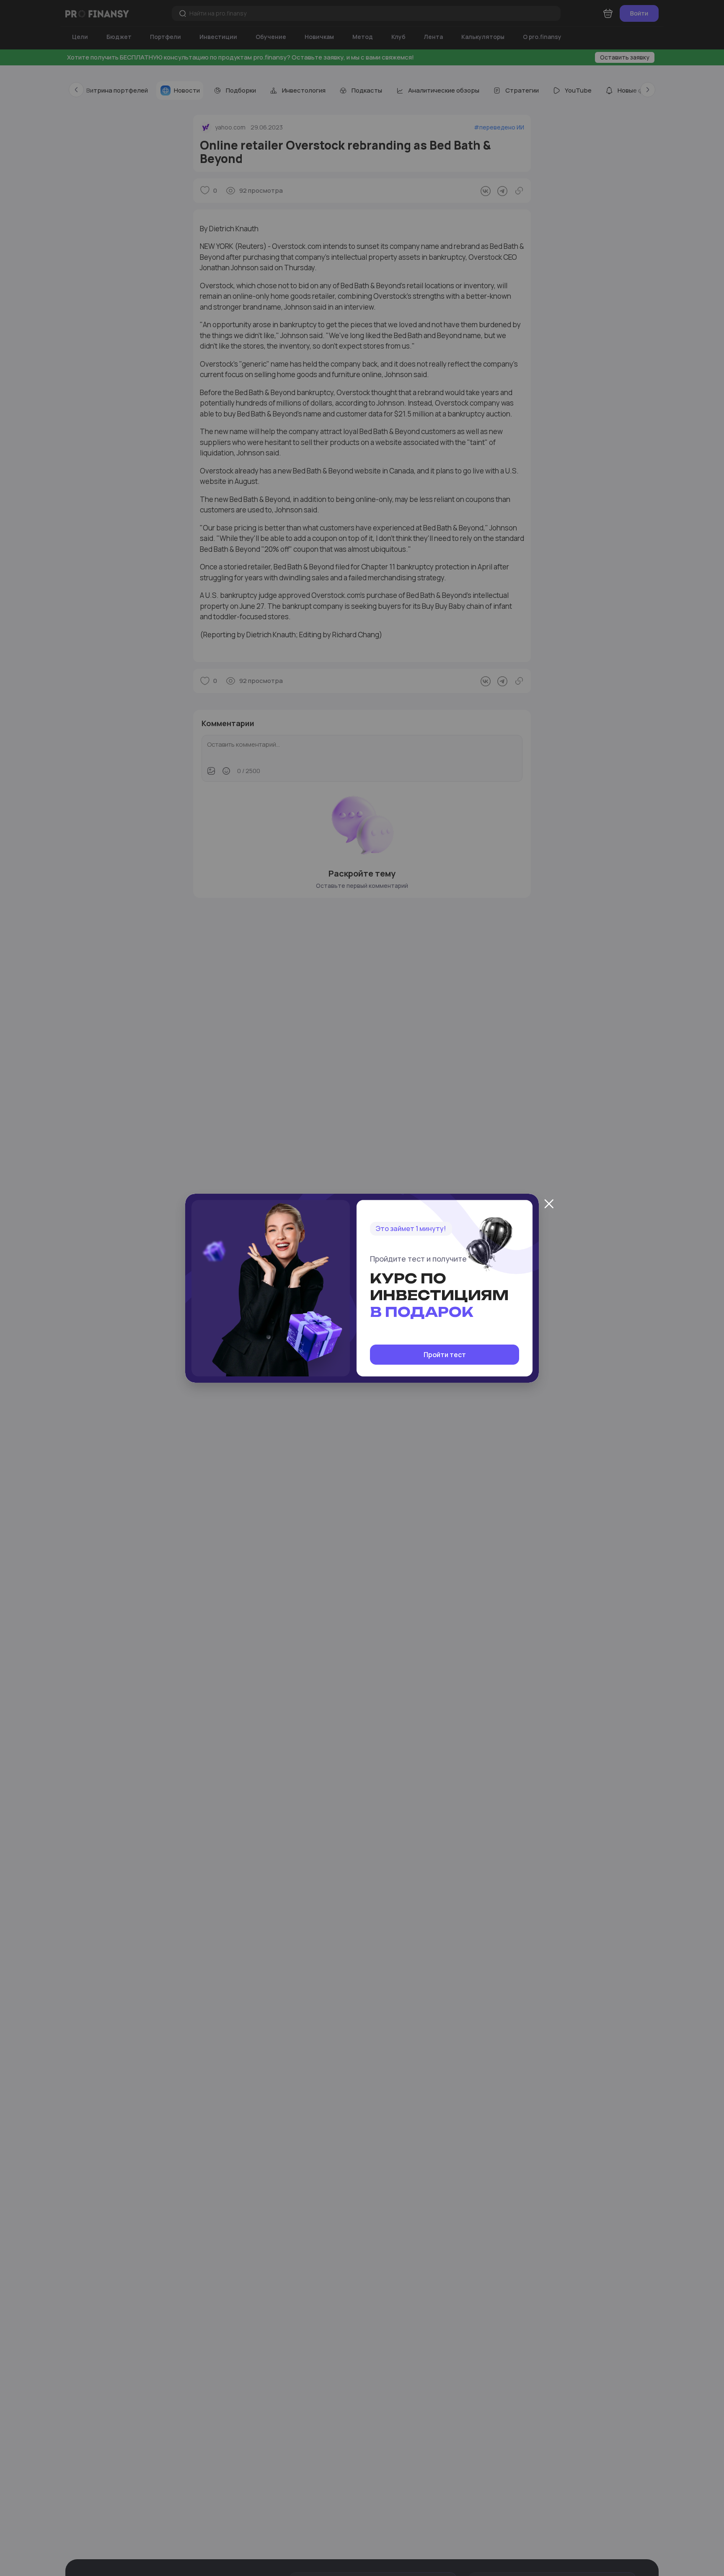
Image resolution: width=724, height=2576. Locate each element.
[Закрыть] (549, 1204)
